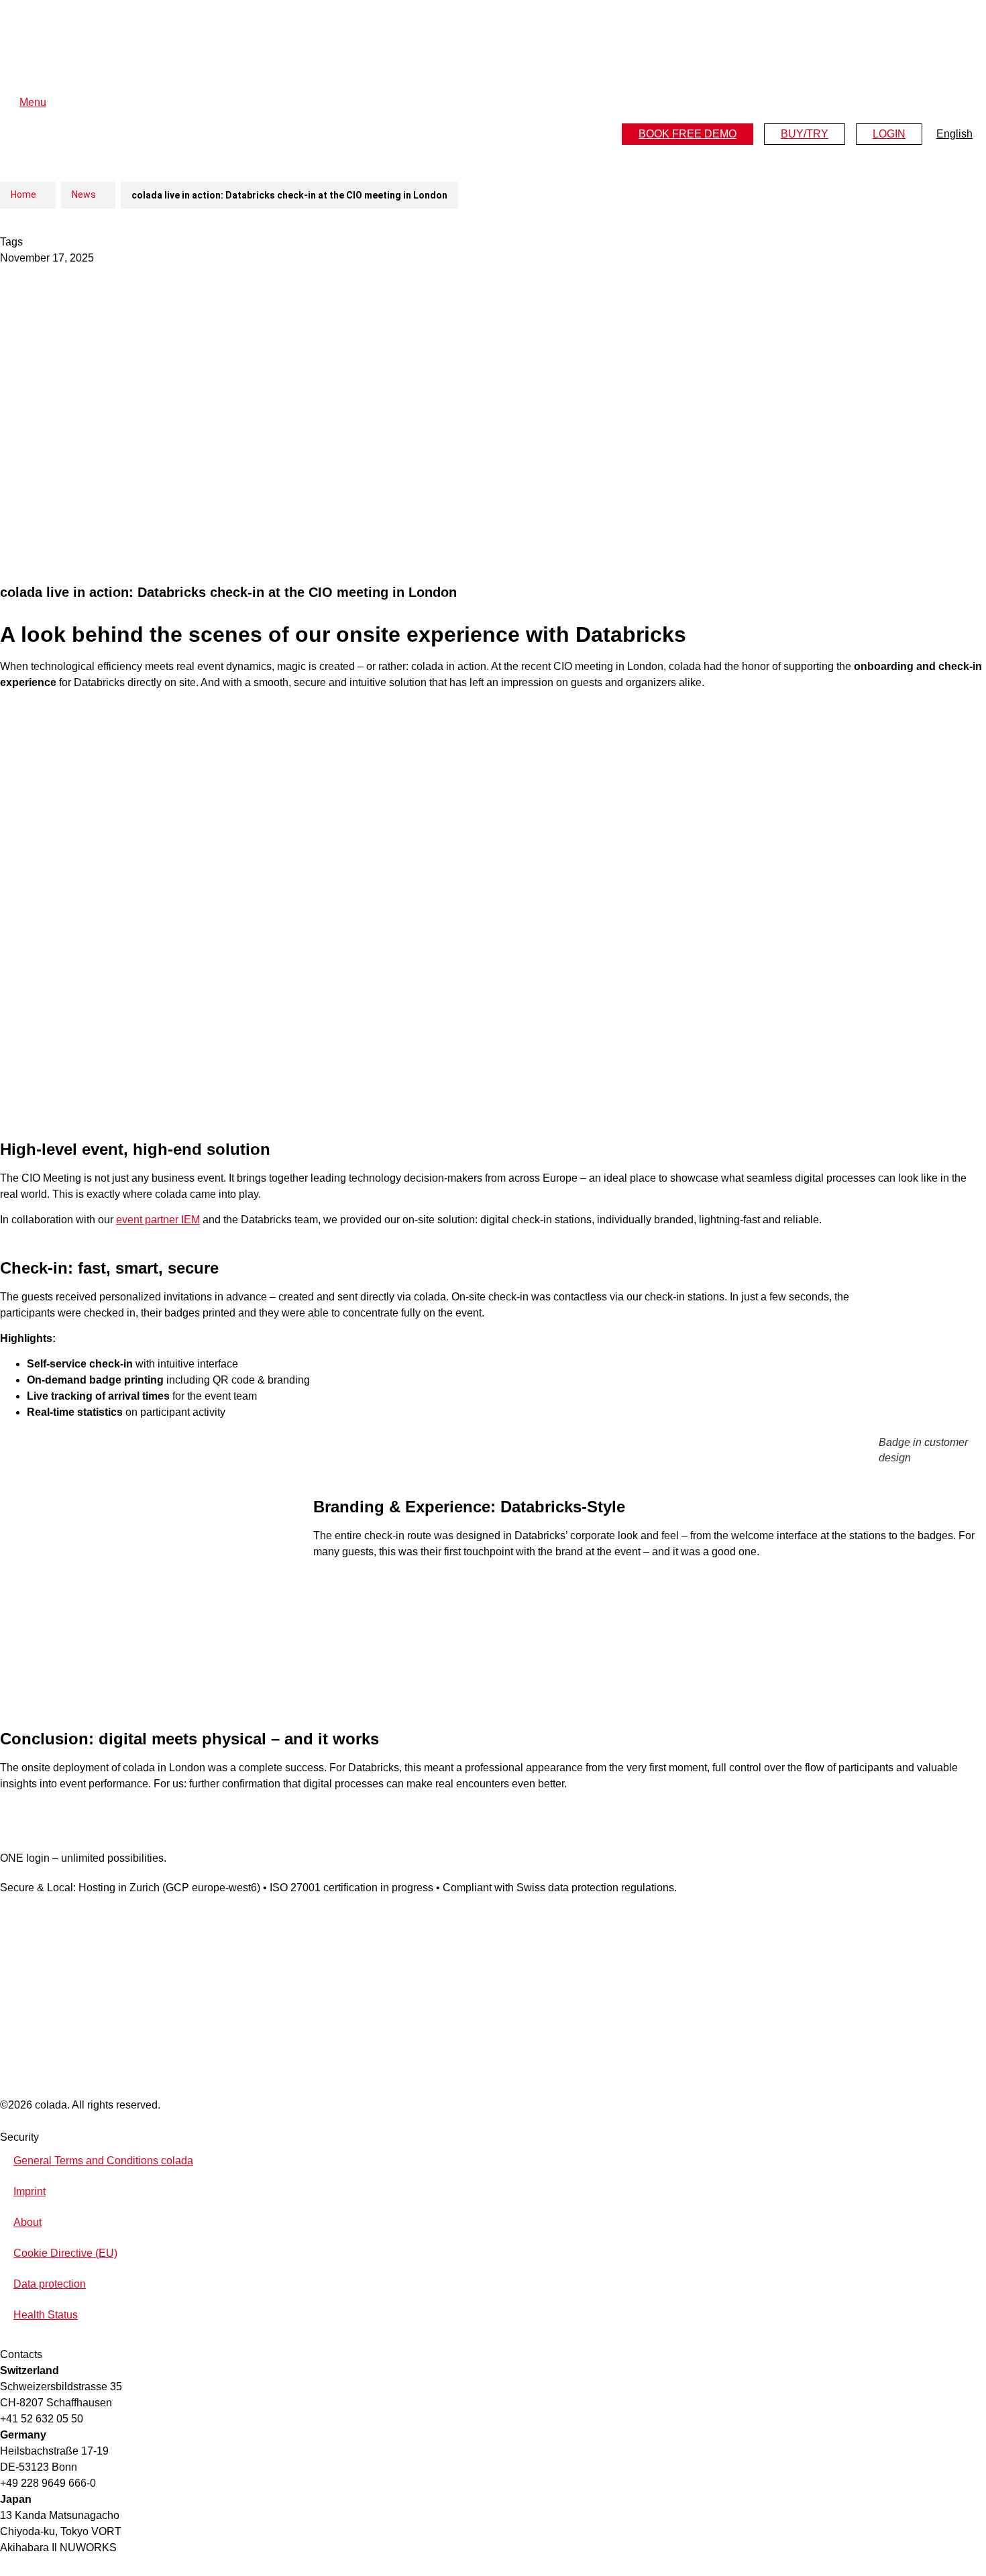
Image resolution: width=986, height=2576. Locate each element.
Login (889, 134)
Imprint (30, 2191)
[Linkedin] (19, 1899)
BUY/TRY (805, 134)
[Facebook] (5, 1899)
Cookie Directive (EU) (65, 2253)
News (84, 194)
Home (23, 194)
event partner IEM (158, 1220)
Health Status (46, 2315)
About (28, 2222)
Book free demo (688, 134)
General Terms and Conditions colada (103, 2161)
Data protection (50, 2284)
